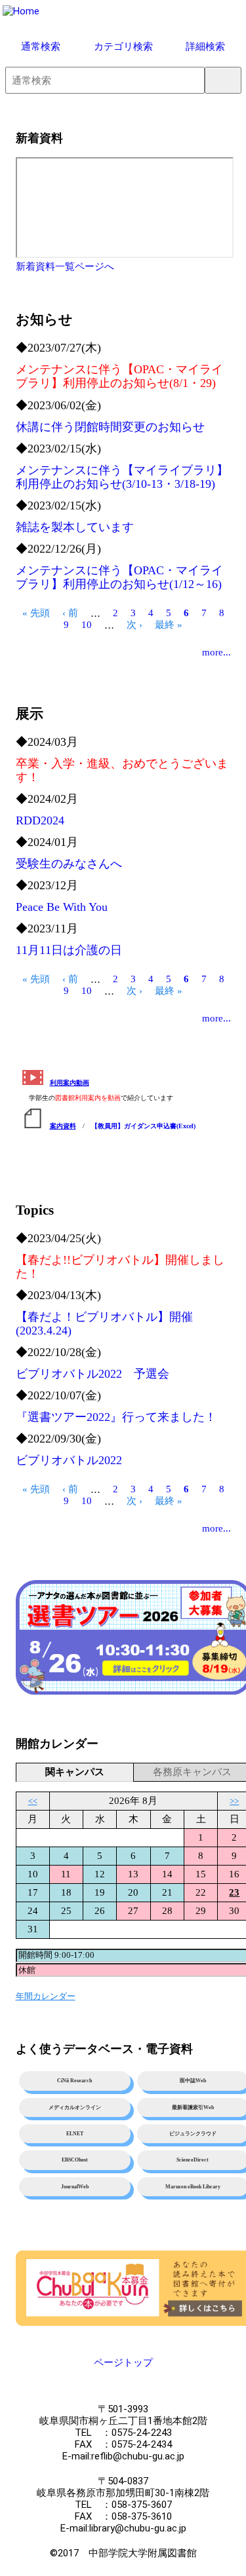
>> (234, 1801)
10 (87, 629)
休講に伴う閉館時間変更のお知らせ (110, 427)
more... (216, 652)
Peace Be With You (62, 907)
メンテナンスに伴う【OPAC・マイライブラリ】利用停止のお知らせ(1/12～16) (119, 577)
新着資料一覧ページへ (65, 267)
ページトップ (123, 2363)
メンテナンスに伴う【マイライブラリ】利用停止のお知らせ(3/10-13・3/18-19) (122, 477)
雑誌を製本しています (75, 527)
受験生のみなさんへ (69, 864)
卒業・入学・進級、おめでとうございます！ (122, 770)
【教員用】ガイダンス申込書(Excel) (143, 1126)
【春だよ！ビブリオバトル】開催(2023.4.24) (104, 1324)
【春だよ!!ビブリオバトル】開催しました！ (120, 1267)
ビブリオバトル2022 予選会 (92, 1374)
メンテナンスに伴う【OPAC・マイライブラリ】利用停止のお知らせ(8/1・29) (119, 376)
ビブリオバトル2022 (69, 1460)
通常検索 (41, 46)
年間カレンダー (46, 1996)
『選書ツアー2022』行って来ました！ (116, 1417)
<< (33, 1801)
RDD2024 (40, 820)
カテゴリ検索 (123, 46)
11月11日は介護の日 (69, 950)
